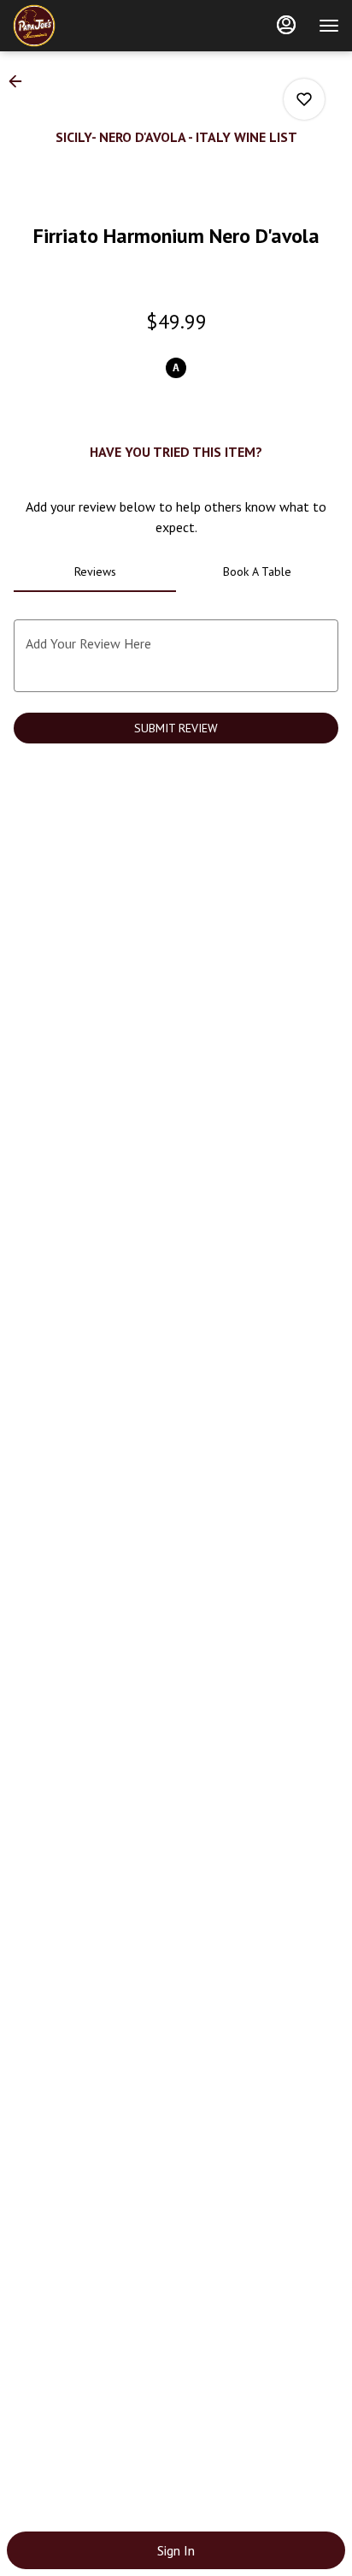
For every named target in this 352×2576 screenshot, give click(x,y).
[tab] (95, 571)
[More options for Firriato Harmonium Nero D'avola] (304, 99)
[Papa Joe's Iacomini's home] (90, 26)
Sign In (176, 2550)
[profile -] (286, 25)
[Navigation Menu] (329, 26)
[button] (21, 81)
